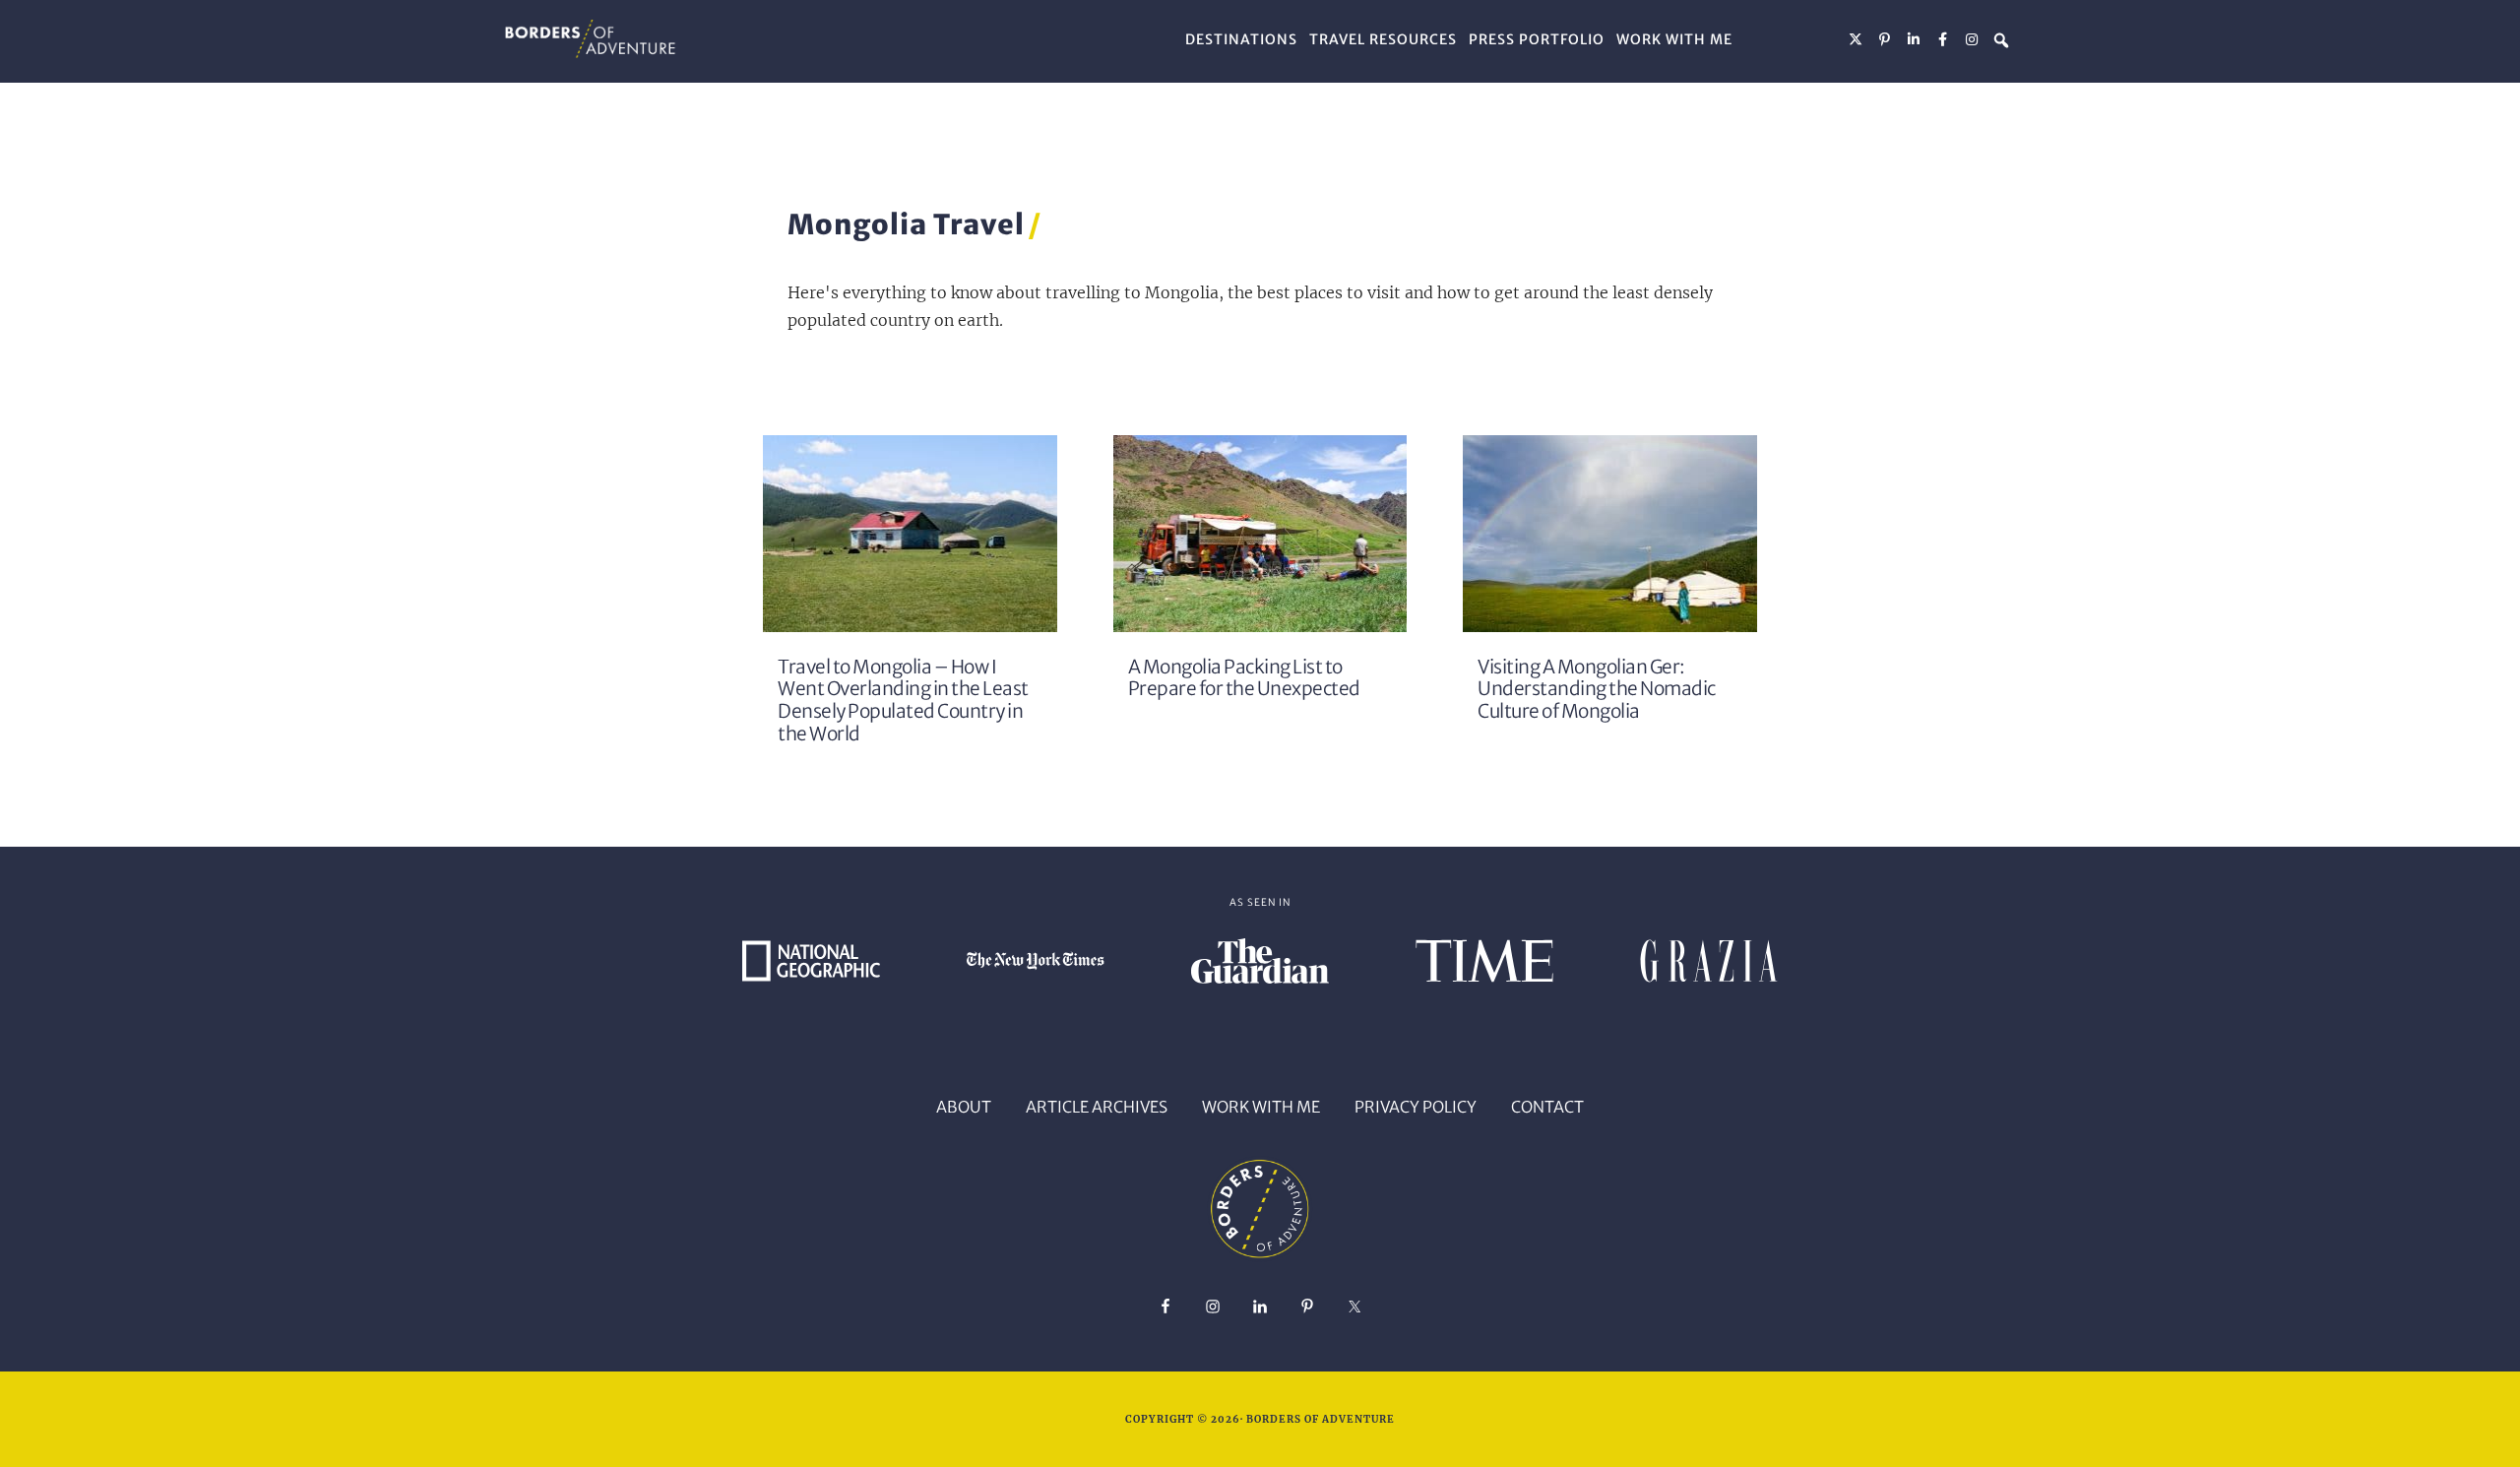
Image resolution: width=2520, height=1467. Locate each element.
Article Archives (1097, 1107)
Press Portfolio (1537, 39)
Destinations (1241, 39)
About (964, 1107)
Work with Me (1674, 39)
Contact (1547, 1107)
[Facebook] (1943, 39)
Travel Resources (1383, 39)
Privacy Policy (1416, 1107)
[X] (1857, 39)
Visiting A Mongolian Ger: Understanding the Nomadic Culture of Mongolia (1597, 690)
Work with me (1261, 1107)
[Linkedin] (1915, 39)
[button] (2001, 40)
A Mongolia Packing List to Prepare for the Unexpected (1244, 678)
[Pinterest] (1885, 39)
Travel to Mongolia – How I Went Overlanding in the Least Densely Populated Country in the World (903, 701)
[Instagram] (1973, 39)
